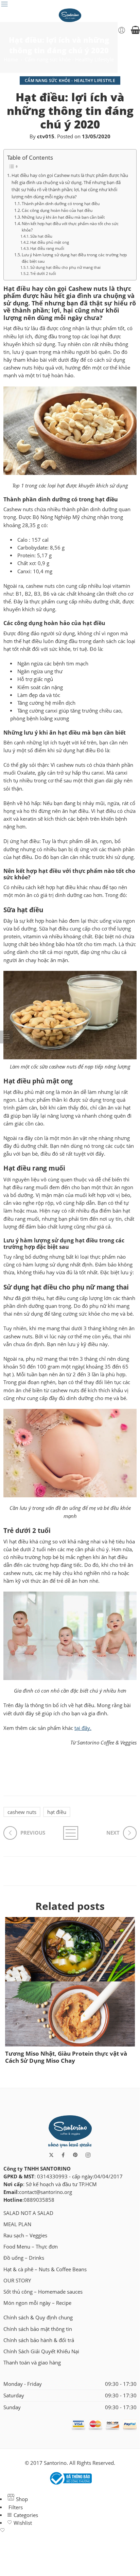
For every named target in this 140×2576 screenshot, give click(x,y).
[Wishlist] (70, 2531)
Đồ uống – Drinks (24, 2258)
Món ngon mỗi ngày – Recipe (37, 2303)
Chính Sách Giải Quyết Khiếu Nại (41, 2351)
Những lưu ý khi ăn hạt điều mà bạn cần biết (63, 217)
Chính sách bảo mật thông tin (38, 2329)
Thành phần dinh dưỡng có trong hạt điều (61, 203)
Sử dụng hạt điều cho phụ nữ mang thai (65, 267)
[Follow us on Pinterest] (75, 2155)
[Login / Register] (122, 30)
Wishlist (22, 2523)
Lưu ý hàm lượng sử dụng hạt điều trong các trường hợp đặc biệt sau (74, 258)
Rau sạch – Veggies (25, 2235)
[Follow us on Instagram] (88, 2155)
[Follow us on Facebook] (63, 2155)
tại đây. (83, 1728)
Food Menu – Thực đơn (31, 2247)
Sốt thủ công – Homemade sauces (43, 2292)
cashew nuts (22, 1812)
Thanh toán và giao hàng (32, 2363)
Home (11, 59)
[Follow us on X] (51, 2155)
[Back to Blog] (70, 1833)
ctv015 (46, 136)
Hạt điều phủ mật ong (50, 242)
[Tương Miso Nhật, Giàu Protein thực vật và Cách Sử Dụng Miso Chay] (70, 1982)
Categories (25, 2515)
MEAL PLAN (17, 2224)
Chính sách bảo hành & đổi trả (39, 2340)
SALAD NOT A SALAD (28, 2213)
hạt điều (57, 1812)
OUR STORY (17, 2281)
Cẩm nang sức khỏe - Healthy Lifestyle (69, 59)
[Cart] (135, 30)
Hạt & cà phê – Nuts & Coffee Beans (45, 2269)
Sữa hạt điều (41, 236)
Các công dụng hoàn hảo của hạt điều (57, 210)
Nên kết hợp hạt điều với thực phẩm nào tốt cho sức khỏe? (70, 227)
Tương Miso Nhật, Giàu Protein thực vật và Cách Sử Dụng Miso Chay (66, 2057)
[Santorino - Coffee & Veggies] (70, 15)
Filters (15, 2507)
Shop (21, 2499)
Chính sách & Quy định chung (38, 2318)
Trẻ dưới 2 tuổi (43, 274)
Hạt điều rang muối (47, 248)
